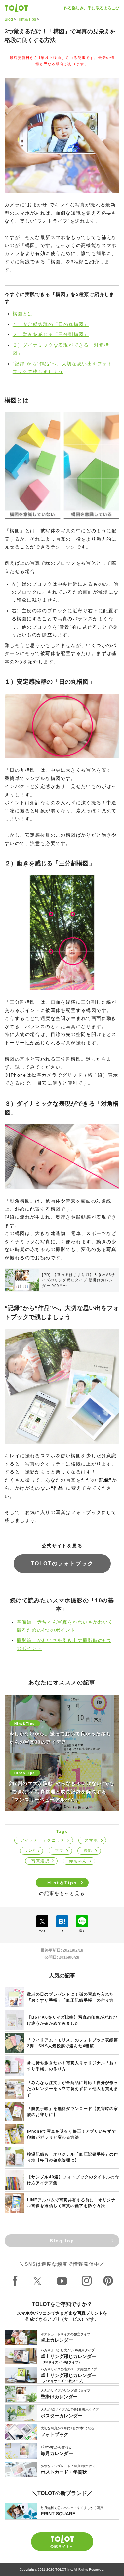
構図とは (23, 314)
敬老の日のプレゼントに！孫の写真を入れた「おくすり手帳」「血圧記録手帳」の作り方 (70, 1997)
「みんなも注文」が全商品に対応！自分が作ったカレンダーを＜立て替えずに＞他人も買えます (73, 2089)
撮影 (88, 1851)
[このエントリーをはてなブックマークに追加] (62, 1921)
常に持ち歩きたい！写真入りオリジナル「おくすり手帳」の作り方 (73, 2066)
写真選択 (40, 1861)
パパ (31, 1851)
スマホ (91, 1840)
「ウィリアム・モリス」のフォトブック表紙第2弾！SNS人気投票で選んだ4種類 (73, 2043)
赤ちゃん (78, 1861)
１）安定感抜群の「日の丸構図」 (51, 324)
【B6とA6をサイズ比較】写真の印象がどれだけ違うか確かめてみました (72, 2020)
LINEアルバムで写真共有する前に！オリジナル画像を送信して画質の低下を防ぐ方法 (71, 2203)
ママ (59, 1851)
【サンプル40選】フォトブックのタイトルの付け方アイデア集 (73, 2180)
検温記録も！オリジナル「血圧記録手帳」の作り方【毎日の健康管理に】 (73, 2157)
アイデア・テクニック (43, 1840)
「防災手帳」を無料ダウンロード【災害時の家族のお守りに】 (73, 2112)
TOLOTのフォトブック (62, 1564)
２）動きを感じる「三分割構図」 (51, 334)
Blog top (62, 2241)
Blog (9, 19)
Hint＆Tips (27, 19)
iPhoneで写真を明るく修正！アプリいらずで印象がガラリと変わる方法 (72, 2134)
